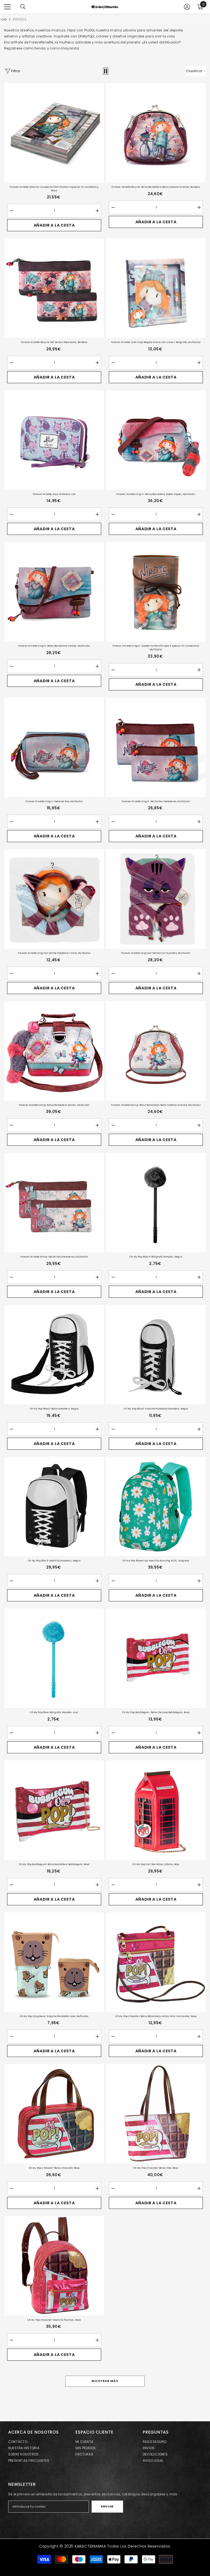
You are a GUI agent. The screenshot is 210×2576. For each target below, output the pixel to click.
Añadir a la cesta (54, 225)
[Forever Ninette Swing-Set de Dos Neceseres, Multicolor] (54, 1203)
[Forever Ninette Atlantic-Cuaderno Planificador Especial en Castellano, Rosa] (54, 133)
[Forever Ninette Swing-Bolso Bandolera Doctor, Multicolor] (54, 1051)
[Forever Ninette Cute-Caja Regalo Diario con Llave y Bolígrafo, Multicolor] (156, 288)
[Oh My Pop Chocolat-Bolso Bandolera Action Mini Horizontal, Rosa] (156, 1962)
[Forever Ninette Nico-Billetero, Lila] (54, 440)
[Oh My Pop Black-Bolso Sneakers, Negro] (54, 1355)
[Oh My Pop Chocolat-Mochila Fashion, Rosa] (54, 2266)
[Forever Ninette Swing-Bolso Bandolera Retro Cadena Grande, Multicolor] (156, 1051)
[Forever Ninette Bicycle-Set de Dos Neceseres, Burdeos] (54, 288)
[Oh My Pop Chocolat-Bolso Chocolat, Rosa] (54, 2114)
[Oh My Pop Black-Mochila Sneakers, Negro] (54, 1507)
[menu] (7, 7)
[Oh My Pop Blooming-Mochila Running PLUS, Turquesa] (156, 1507)
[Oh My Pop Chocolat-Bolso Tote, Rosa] (156, 2114)
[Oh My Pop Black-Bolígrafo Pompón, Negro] (156, 1203)
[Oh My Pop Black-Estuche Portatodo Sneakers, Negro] (156, 1355)
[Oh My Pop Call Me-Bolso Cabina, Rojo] (156, 1810)
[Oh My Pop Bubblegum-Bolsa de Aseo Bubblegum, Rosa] (156, 1658)
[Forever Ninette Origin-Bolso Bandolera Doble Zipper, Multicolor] (156, 440)
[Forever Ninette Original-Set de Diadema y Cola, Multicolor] (54, 899)
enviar (107, 2506)
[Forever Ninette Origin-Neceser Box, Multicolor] (54, 747)
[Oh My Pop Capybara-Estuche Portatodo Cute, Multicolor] (54, 1962)
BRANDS (20, 19)
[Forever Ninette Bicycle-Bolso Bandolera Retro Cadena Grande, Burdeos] (156, 133)
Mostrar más (105, 2381)
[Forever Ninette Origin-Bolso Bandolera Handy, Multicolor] (54, 592)
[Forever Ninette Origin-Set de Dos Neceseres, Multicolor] (156, 747)
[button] (106, 71)
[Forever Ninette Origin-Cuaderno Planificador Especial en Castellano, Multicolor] (156, 592)
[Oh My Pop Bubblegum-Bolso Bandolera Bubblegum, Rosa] (54, 1810)
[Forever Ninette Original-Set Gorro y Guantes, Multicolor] (156, 899)
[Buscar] (23, 7)
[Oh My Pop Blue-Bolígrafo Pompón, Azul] (54, 1658)
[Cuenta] (187, 7)
